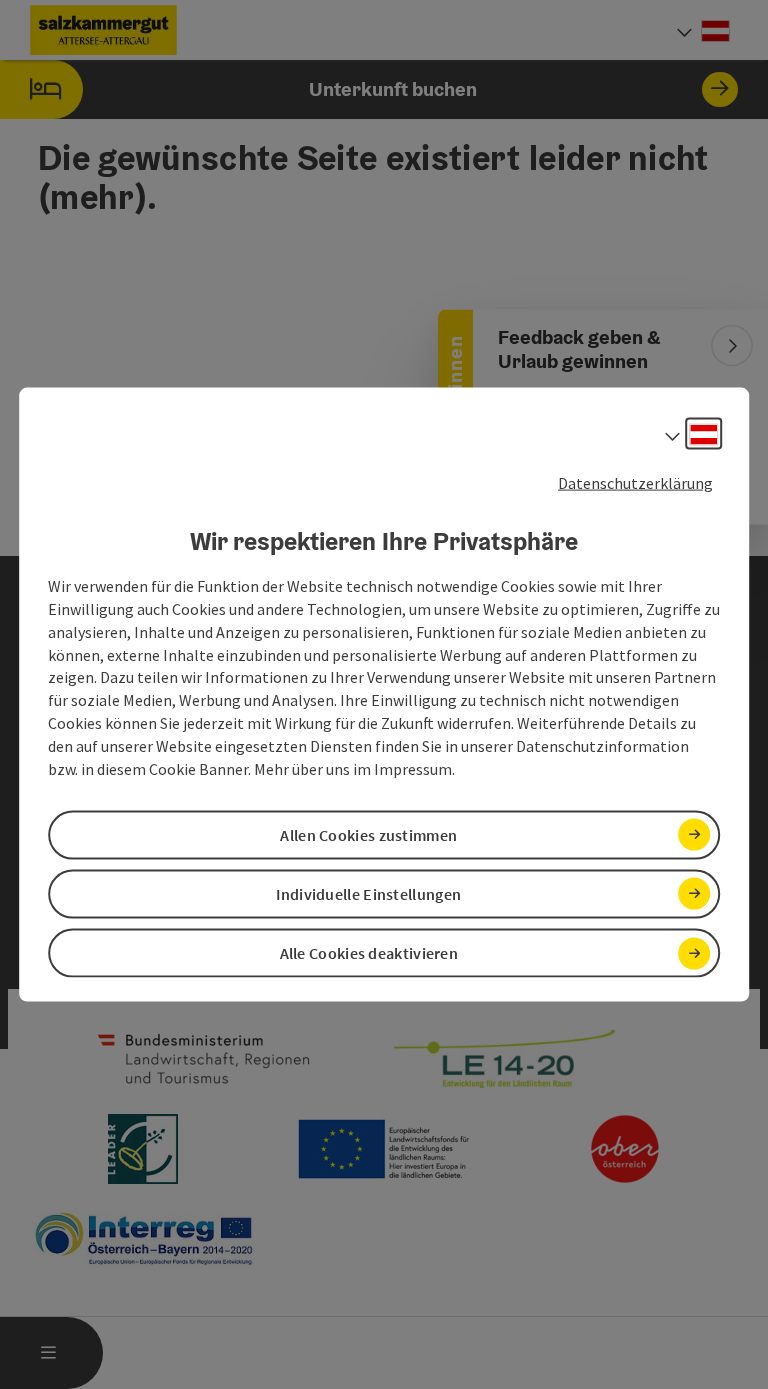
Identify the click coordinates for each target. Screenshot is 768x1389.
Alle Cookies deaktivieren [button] (369, 953)
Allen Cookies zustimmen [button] (368, 834)
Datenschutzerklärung (635, 482)
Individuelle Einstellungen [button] (368, 894)
